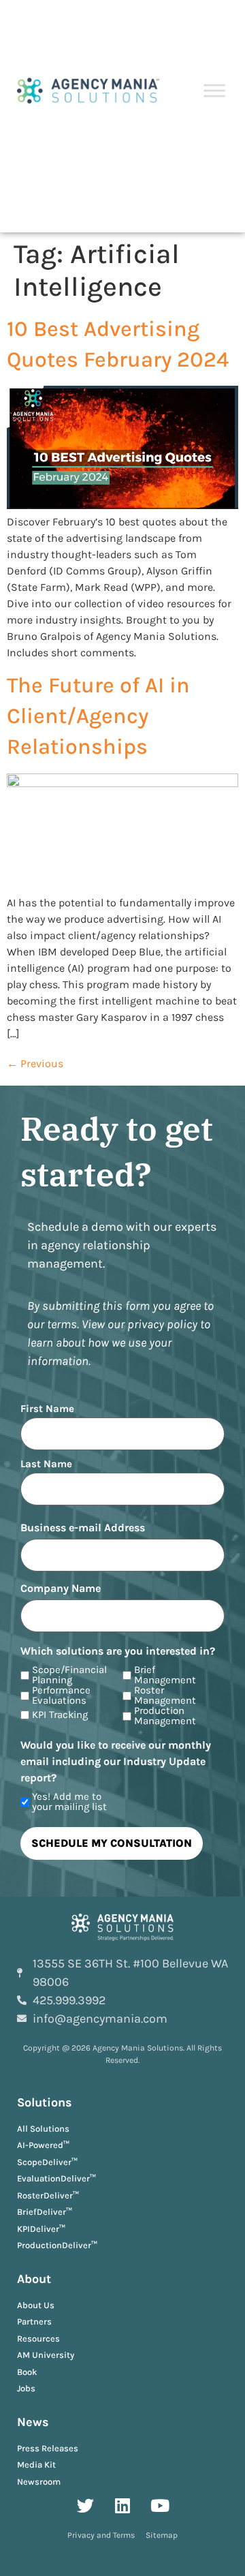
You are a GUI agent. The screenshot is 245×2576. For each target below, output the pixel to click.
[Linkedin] (122, 2505)
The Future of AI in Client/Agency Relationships (98, 716)
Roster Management (165, 1696)
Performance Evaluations (61, 1696)
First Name (47, 1408)
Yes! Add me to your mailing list (69, 1802)
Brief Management (165, 1675)
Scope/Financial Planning (69, 1675)
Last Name (46, 1463)
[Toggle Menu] (214, 91)
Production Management (165, 1716)
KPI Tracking (60, 1715)
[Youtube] (160, 2505)
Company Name (61, 1589)
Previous (35, 1063)
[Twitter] (85, 2505)
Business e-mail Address (83, 1528)
